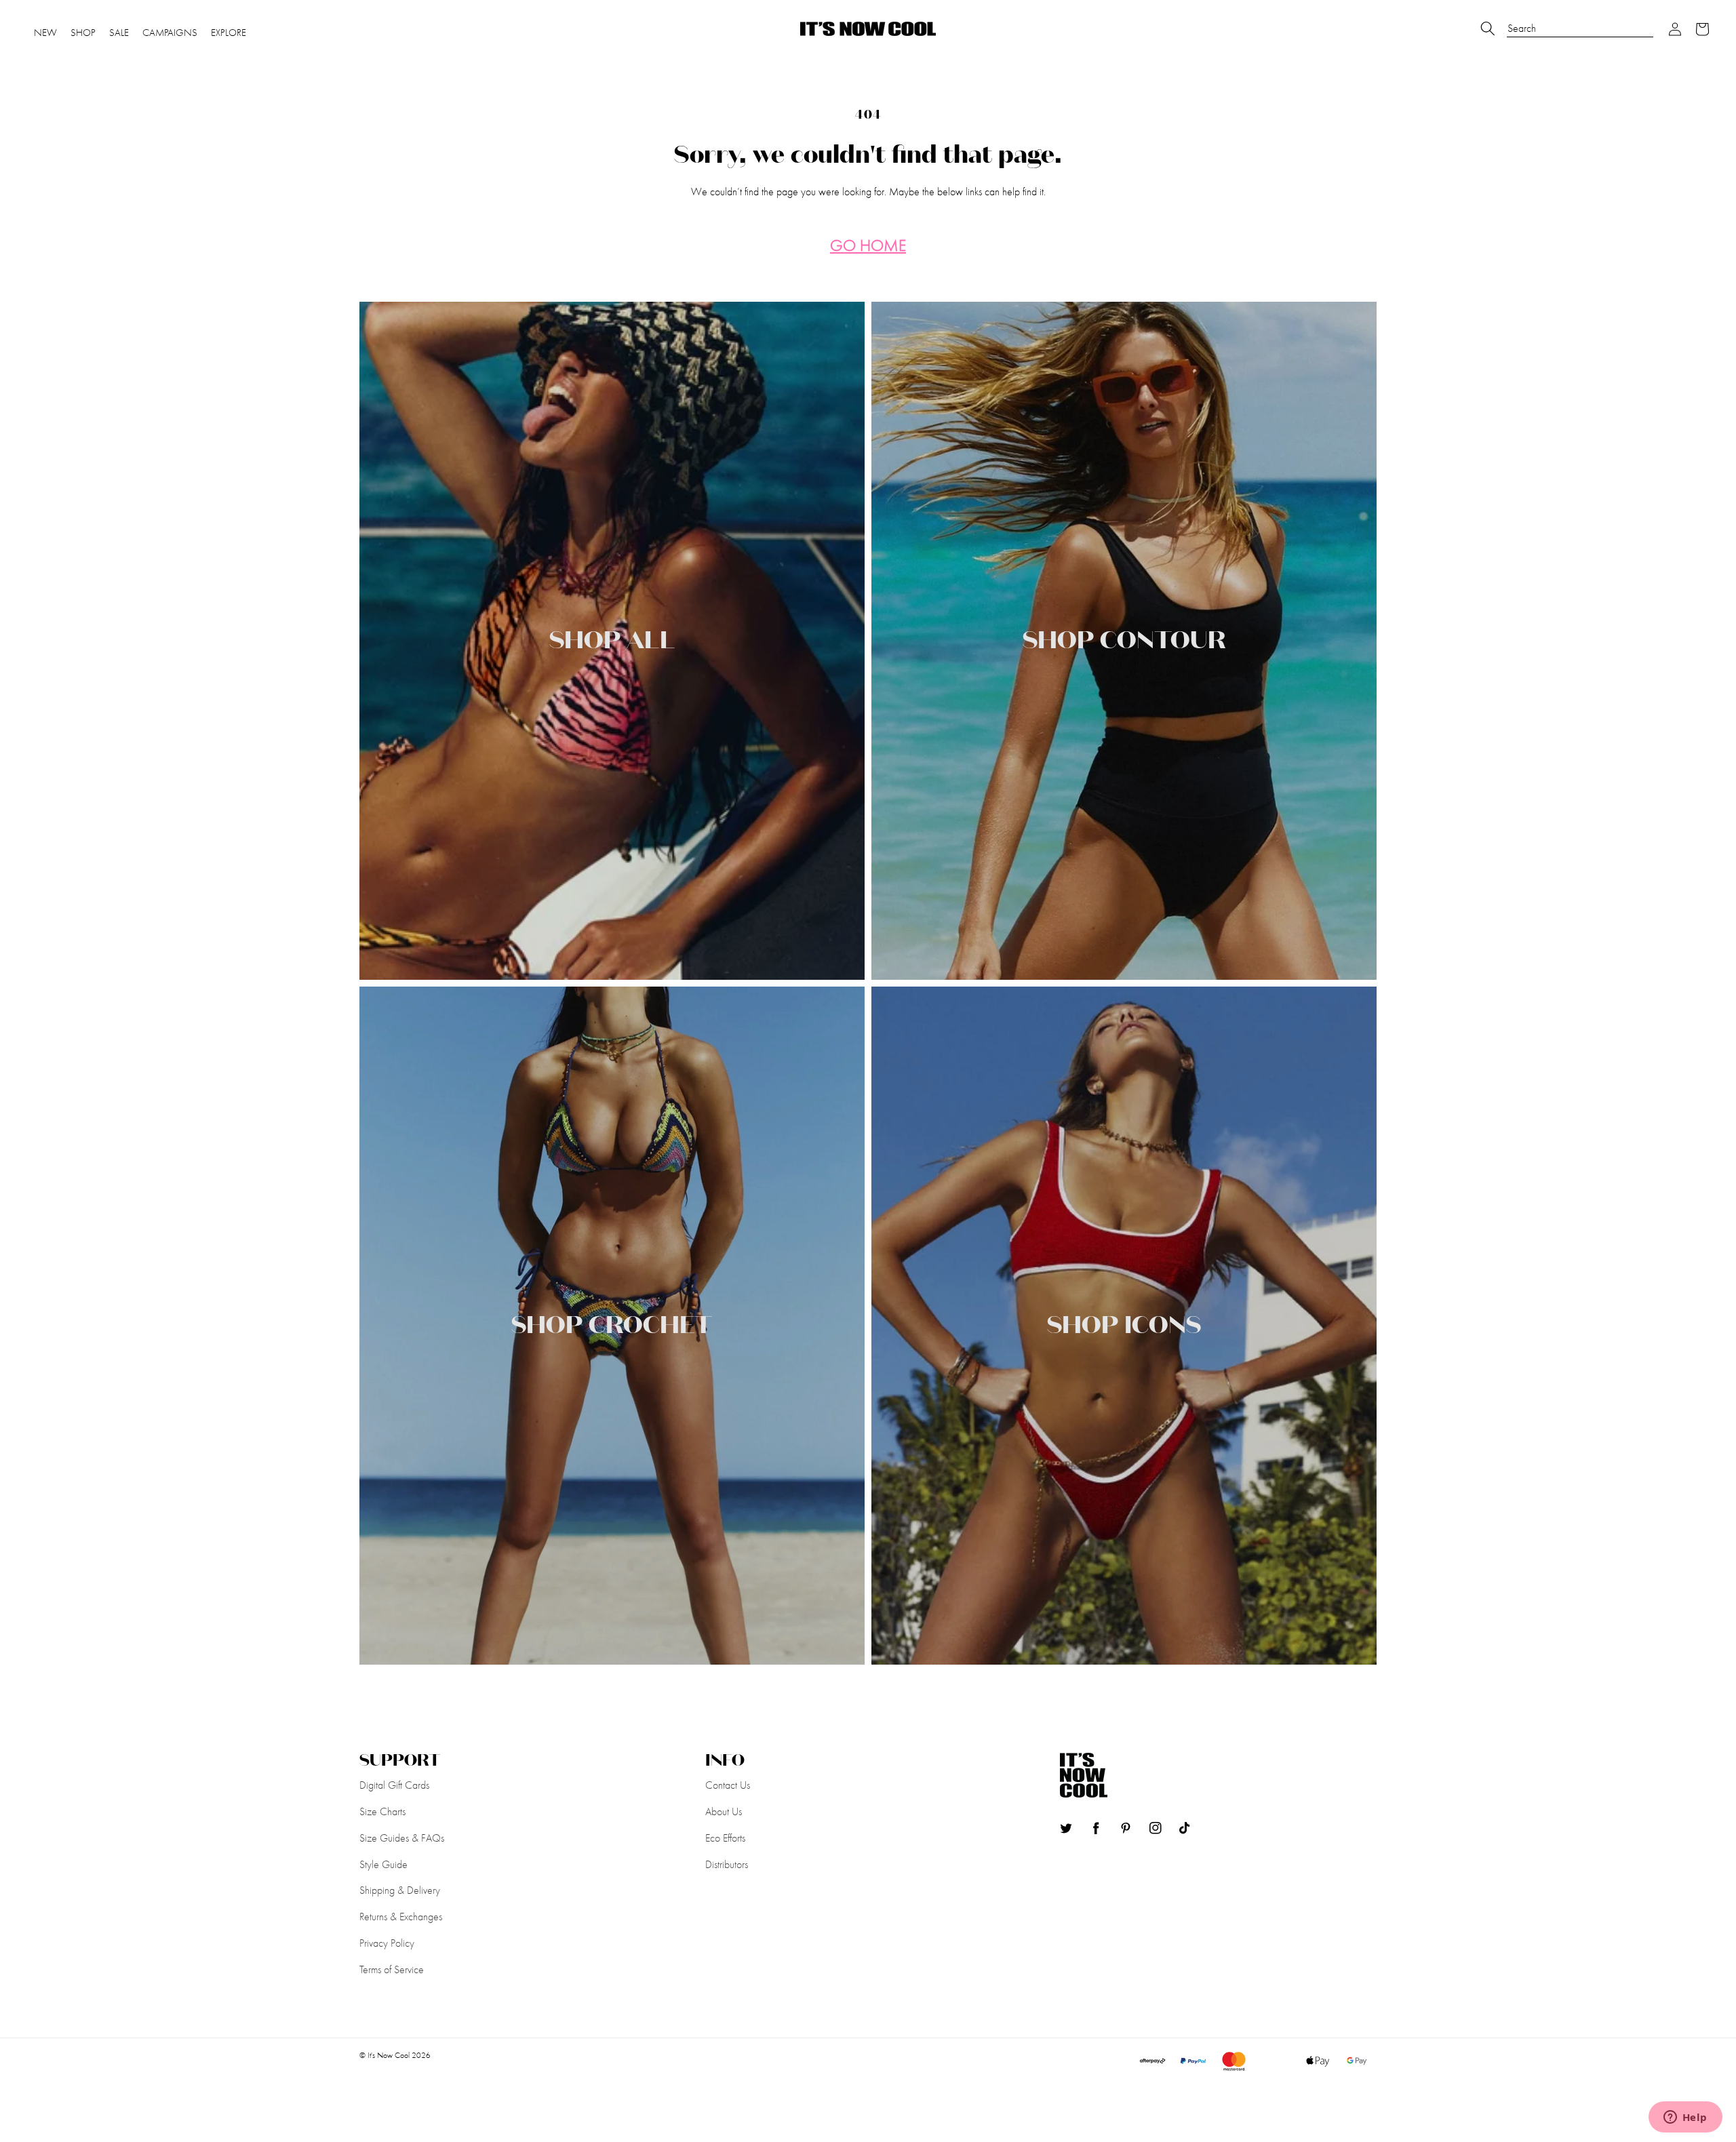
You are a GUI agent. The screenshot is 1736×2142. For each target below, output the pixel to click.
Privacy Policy (387, 1943)
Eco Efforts (725, 1838)
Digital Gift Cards (394, 1785)
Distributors (727, 1864)
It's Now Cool (389, 2055)
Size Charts (382, 1811)
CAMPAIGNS (170, 33)
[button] (1675, 29)
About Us (724, 1811)
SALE (119, 33)
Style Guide (383, 1864)
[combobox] (1580, 22)
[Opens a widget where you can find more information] (1685, 2118)
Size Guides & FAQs (402, 1838)
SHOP (83, 33)
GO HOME (868, 246)
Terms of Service (392, 1969)
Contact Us (728, 1785)
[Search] (1488, 28)
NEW (45, 33)
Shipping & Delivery (400, 1890)
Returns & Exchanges (401, 1917)
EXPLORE (229, 33)
